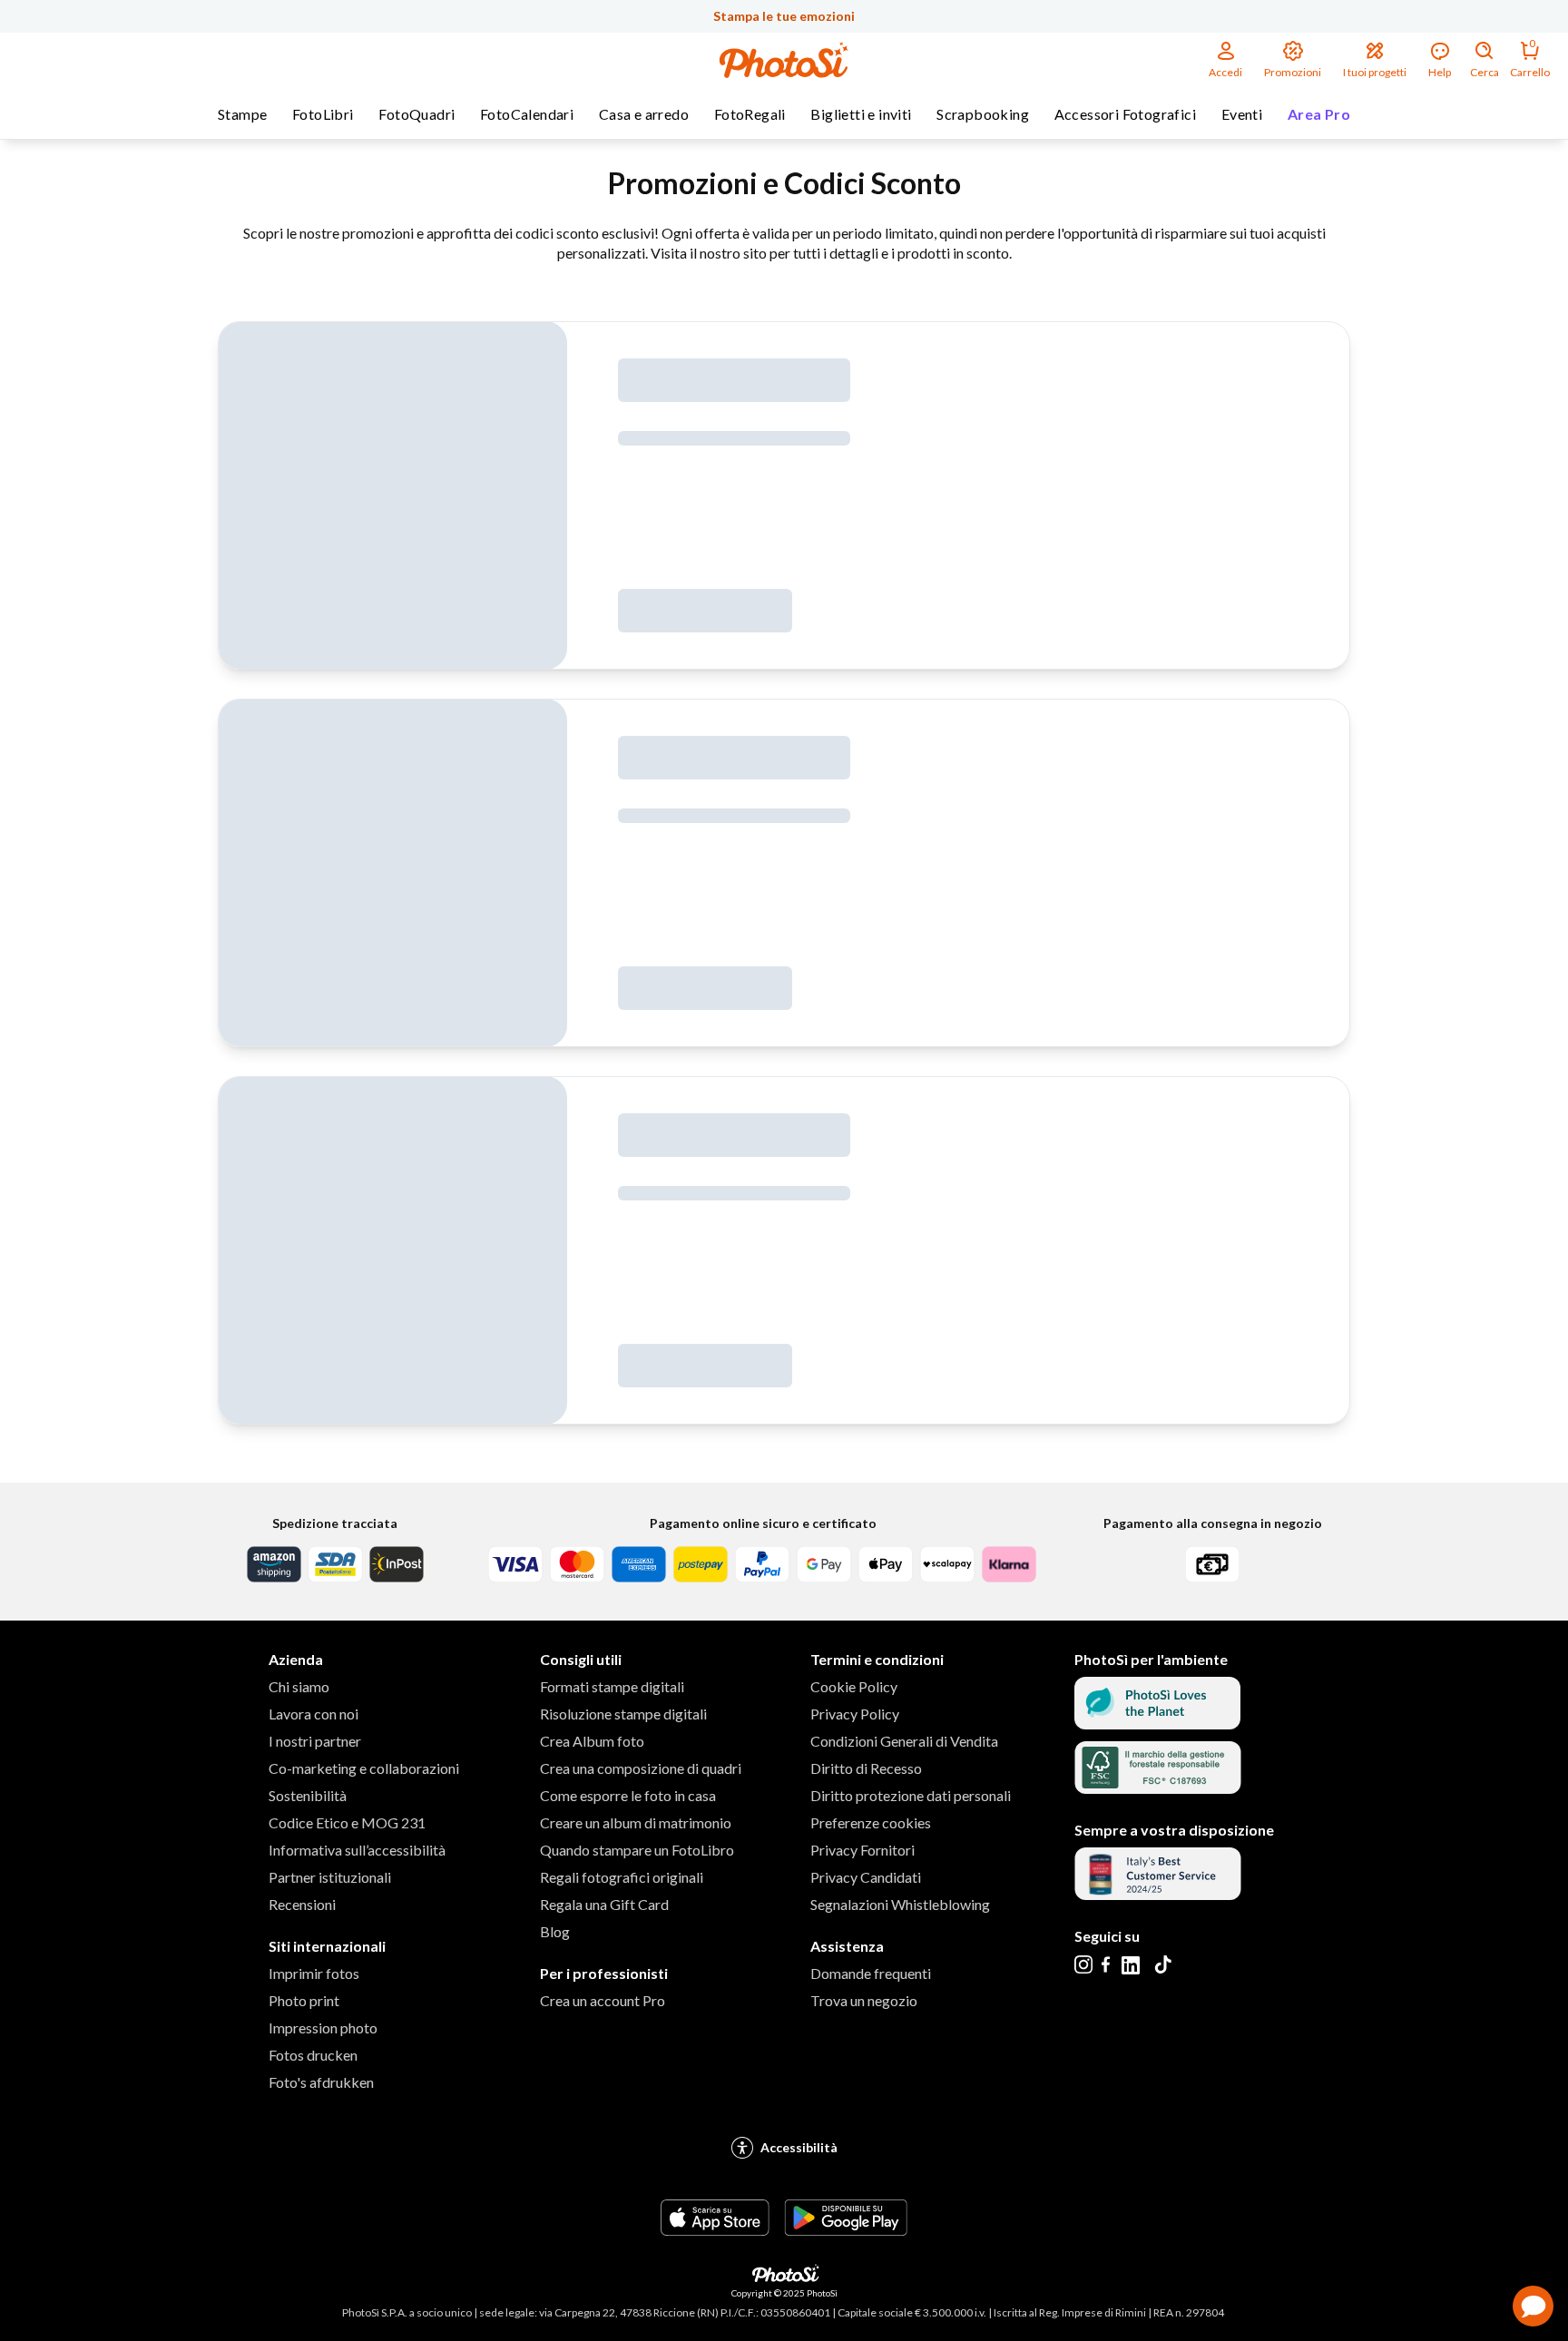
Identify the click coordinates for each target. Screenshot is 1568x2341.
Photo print (304, 2000)
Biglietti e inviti (861, 114)
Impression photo (323, 2028)
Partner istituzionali (330, 1877)
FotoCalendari (527, 114)
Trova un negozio (864, 2000)
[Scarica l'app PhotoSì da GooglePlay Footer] (846, 2230)
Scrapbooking (983, 114)
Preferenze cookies (871, 1822)
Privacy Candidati (866, 1877)
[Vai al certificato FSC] (1158, 1788)
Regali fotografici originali (622, 1877)
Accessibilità (799, 2147)
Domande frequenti (871, 1973)
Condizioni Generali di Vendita (904, 1741)
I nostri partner (315, 1741)
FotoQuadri (416, 114)
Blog (555, 1931)
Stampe (242, 114)
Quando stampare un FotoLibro (637, 1850)
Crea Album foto (592, 1741)
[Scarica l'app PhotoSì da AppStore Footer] (715, 2230)
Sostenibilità (308, 1795)
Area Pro (1319, 114)
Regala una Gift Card (604, 1904)
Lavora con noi (314, 1714)
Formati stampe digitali (612, 1686)
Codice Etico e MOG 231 (347, 1822)
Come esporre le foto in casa (628, 1795)
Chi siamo (299, 1686)
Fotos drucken (313, 2055)
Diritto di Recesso (866, 1768)
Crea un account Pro (603, 2000)
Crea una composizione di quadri (641, 1768)
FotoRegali (750, 114)
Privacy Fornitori (862, 1850)
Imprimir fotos (314, 1973)
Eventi (1242, 114)
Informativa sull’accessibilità (357, 1850)
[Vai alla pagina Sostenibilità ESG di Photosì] (1157, 1724)
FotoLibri (323, 114)
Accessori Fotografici (1125, 114)
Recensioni (302, 1904)
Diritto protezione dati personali (911, 1795)
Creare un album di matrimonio (636, 1822)
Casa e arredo (644, 114)
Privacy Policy (855, 1714)
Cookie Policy (854, 1686)
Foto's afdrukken (321, 2082)
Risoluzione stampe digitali (623, 1714)
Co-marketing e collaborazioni (364, 1768)
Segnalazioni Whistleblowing (900, 1904)
